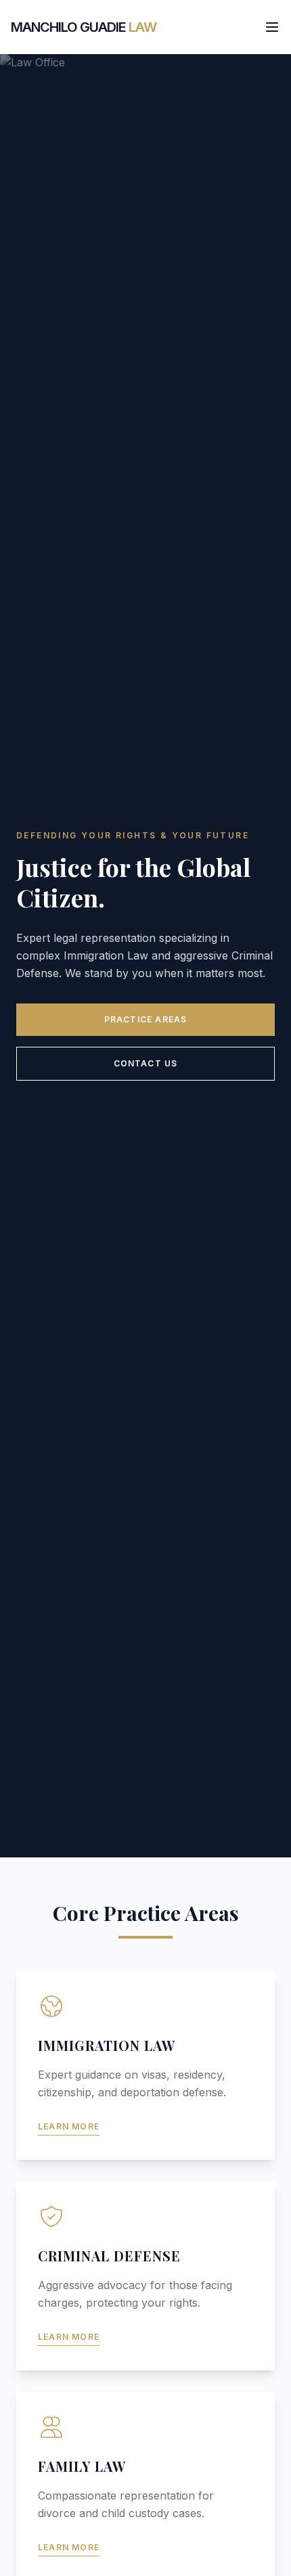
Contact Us (146, 1063)
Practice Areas (146, 1019)
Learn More (69, 2126)
